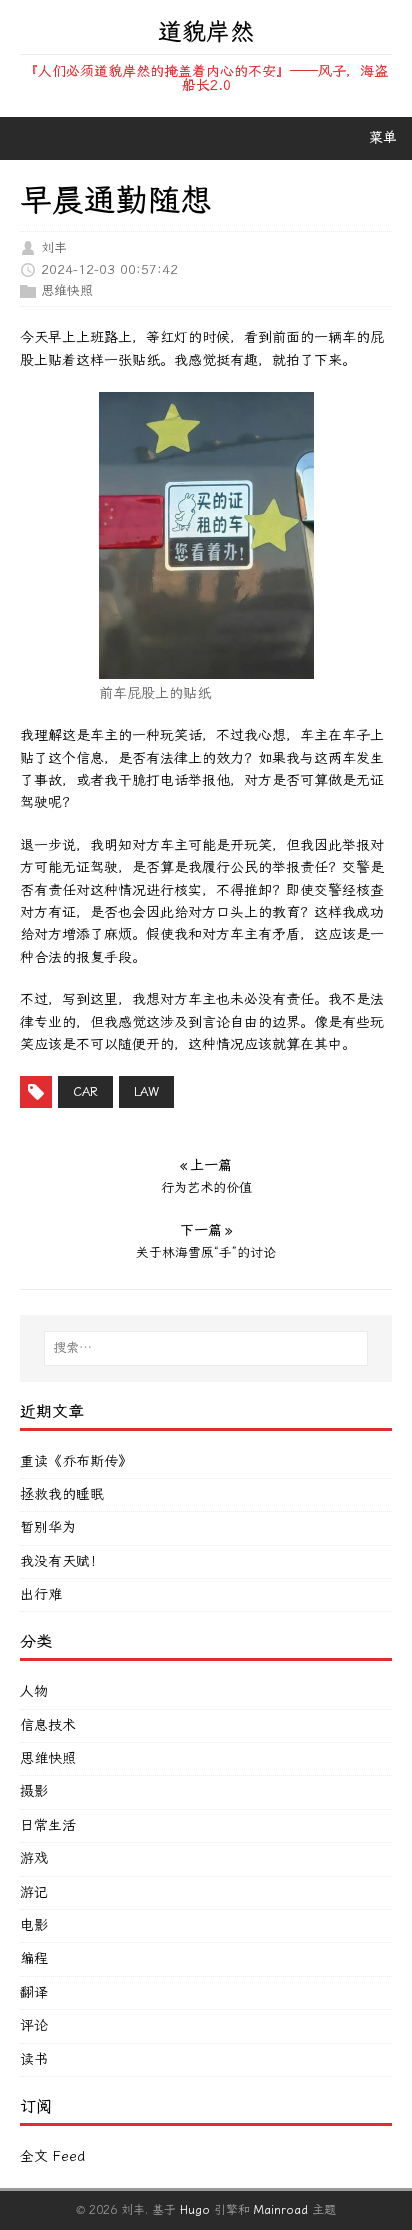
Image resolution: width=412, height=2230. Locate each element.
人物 (34, 1691)
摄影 (34, 1791)
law (146, 1092)
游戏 (34, 1858)
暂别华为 (48, 1527)
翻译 (34, 1992)
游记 (34, 1892)
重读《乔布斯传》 (76, 1461)
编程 (34, 1958)
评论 (34, 2025)
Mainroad (281, 2210)
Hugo (195, 2210)
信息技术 (48, 1725)
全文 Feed (52, 2156)
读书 (34, 2059)
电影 (34, 1925)
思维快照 (67, 290)
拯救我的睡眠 (62, 1494)
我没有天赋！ (62, 1561)
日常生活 (48, 1825)
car (85, 1092)
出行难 (41, 1594)
